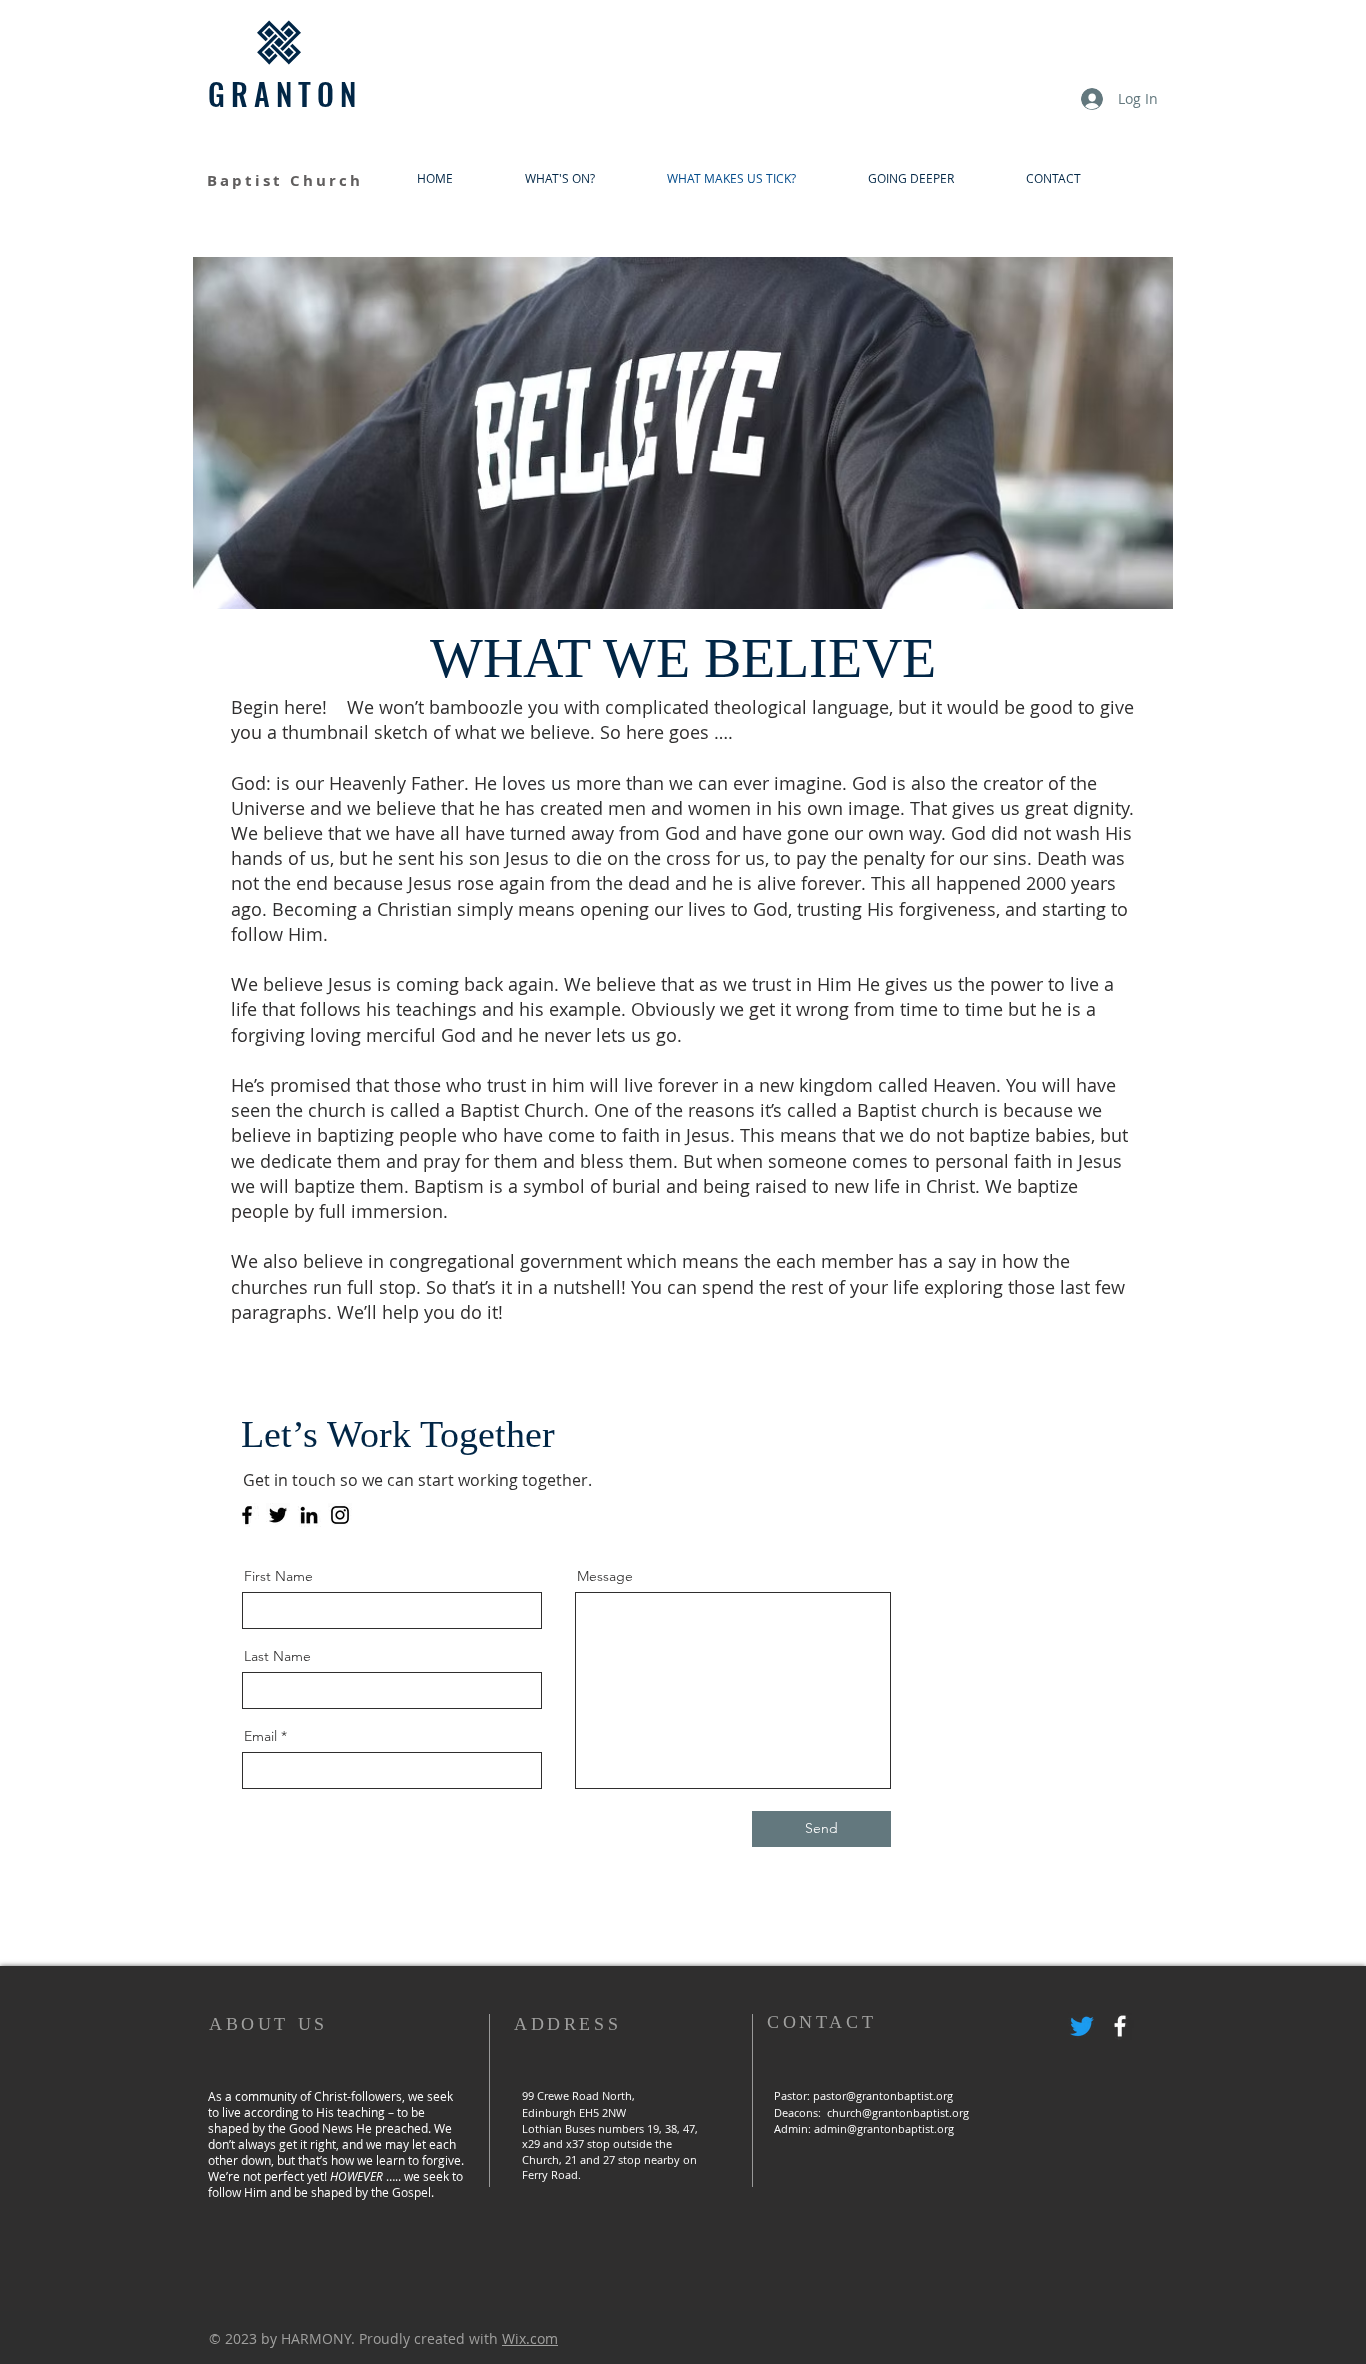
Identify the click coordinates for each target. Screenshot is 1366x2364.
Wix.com (530, 2338)
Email (260, 1736)
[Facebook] (247, 1515)
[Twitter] (278, 1515)
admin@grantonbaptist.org (884, 2128)
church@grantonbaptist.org (898, 2112)
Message (605, 1576)
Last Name (277, 1656)
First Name (278, 1576)
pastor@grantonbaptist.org (883, 2095)
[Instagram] (340, 1515)
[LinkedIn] (309, 1515)
